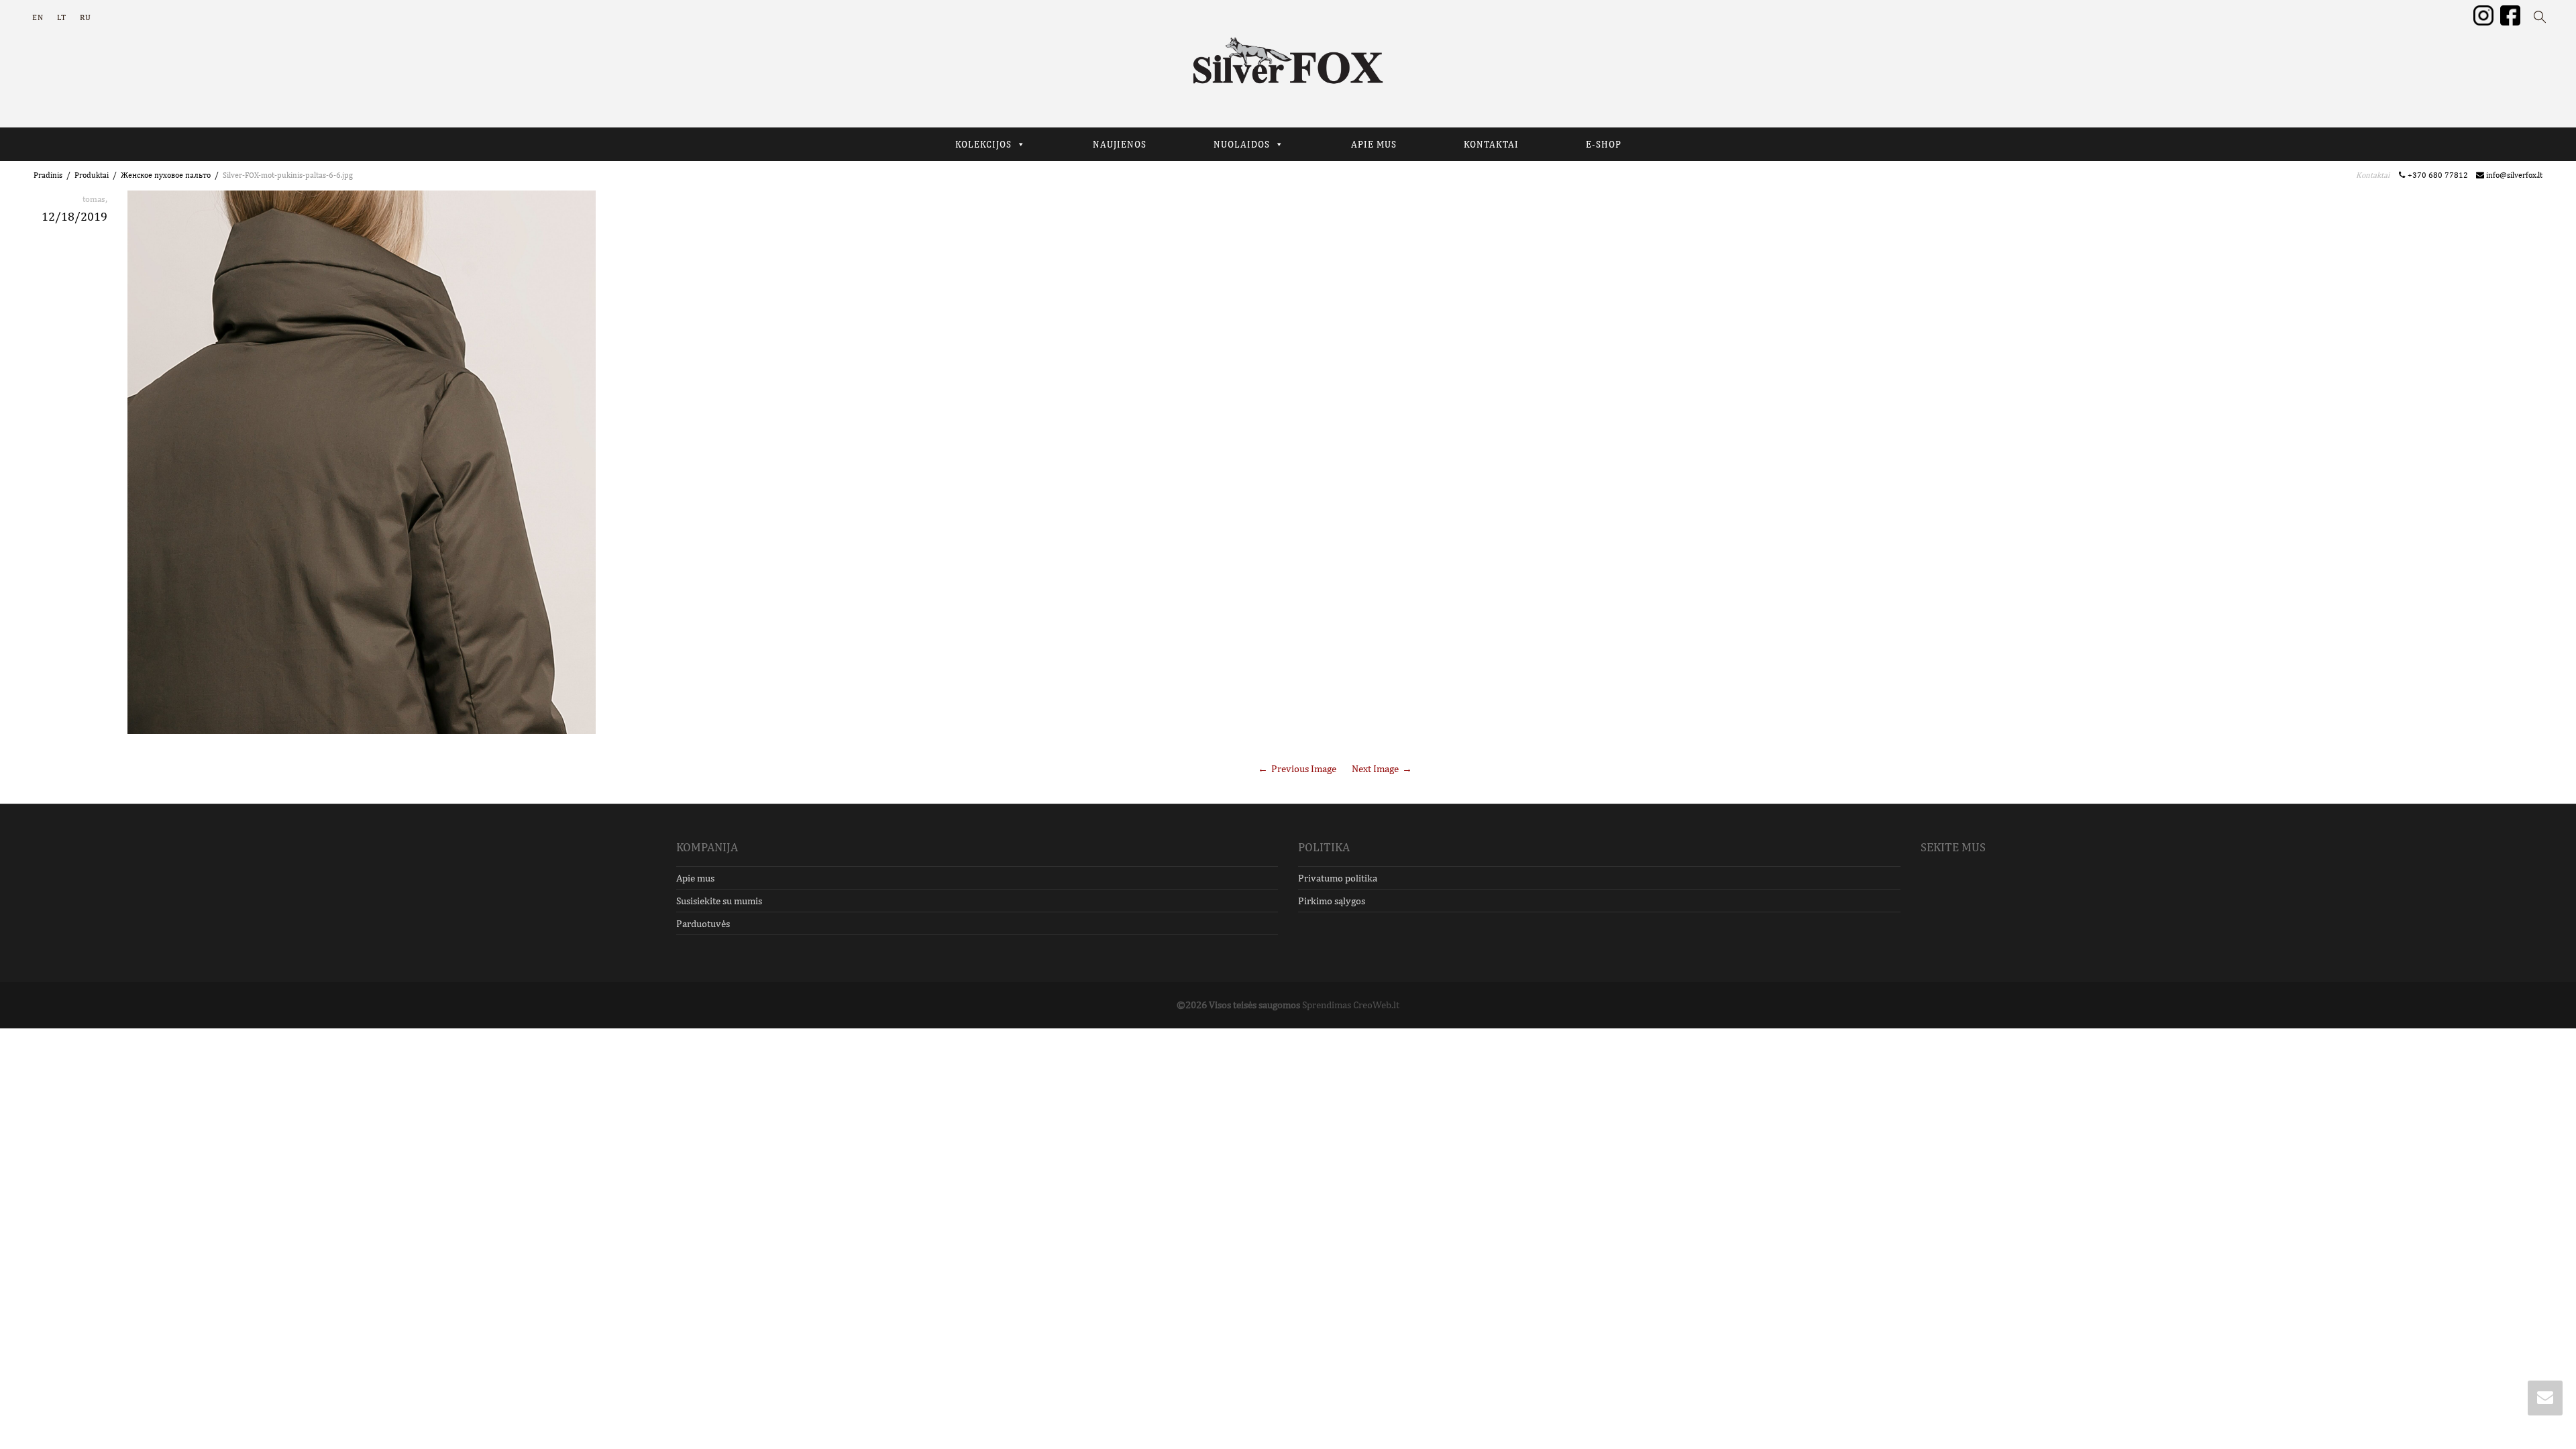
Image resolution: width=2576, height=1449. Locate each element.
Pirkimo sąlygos (1332, 901)
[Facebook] (2510, 15)
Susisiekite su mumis (719, 901)
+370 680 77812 (2440, 175)
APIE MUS (1374, 144)
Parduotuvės (703, 923)
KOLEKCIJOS (983, 144)
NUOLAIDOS (1242, 144)
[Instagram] (2483, 15)
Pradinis (48, 175)
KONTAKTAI (1491, 144)
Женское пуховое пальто (166, 175)
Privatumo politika (1338, 878)
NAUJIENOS (1120, 144)
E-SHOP (1604, 144)
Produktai (92, 175)
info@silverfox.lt (2513, 175)
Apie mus (695, 878)
